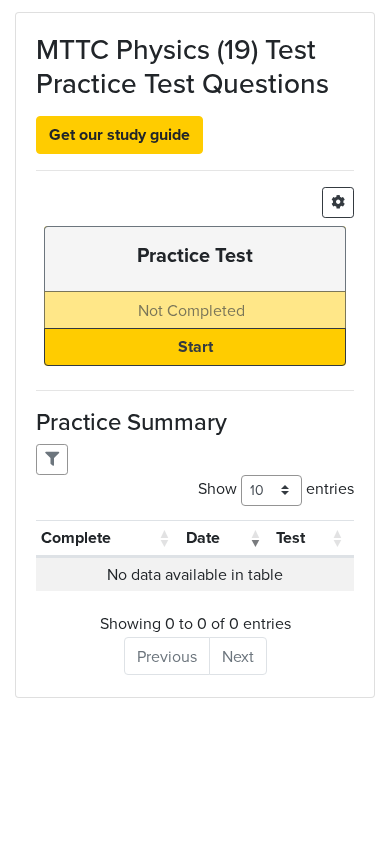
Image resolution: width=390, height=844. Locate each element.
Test (290, 537)
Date (203, 537)
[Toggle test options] (338, 202)
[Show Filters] (52, 459)
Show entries (276, 488)
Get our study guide (119, 134)
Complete (76, 537)
